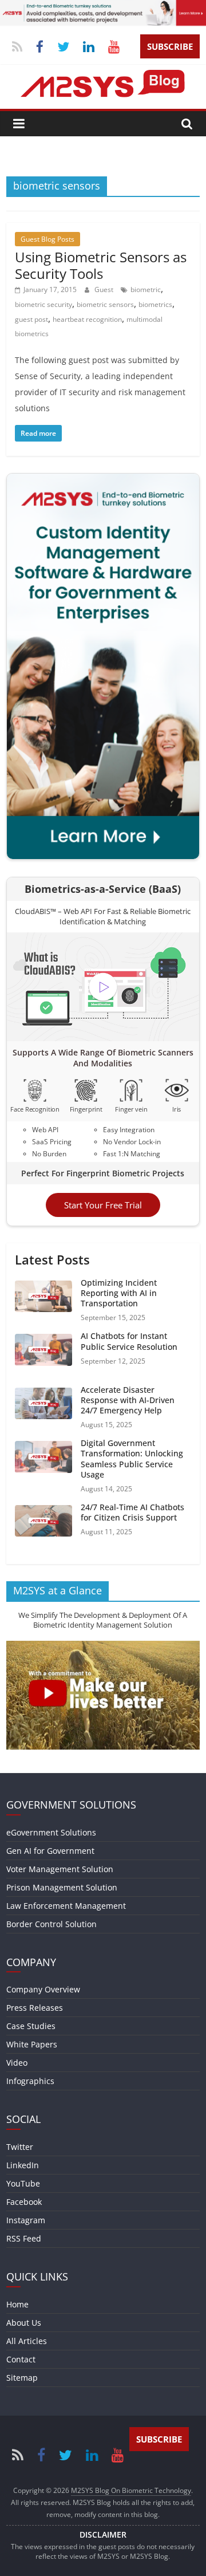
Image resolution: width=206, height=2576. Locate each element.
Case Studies (31, 2026)
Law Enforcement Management (66, 1906)
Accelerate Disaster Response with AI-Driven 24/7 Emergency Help (128, 1400)
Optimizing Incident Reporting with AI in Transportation (119, 1293)
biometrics (155, 304)
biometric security (43, 304)
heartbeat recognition (87, 319)
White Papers (32, 2044)
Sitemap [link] (22, 2378)
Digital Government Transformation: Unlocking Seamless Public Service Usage (132, 1459)
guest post (31, 319)
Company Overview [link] (43, 1989)
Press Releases (35, 2008)
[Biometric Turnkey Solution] (103, 7)
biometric (146, 289)
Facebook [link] (24, 2202)
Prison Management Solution (62, 1887)
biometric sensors (105, 304)
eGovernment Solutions (51, 1832)
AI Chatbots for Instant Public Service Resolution (129, 1341)
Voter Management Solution (60, 1869)
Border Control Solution (51, 1924)
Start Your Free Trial (103, 1205)
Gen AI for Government (50, 1851)
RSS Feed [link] (24, 2238)
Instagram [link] (26, 2220)
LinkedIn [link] (23, 2165)
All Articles (27, 2341)
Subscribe (170, 46)
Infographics (30, 2081)
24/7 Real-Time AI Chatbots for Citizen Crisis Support (132, 1512)
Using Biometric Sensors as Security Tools (101, 265)
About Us (24, 2323)
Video (17, 2063)
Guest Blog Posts (47, 239)
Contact (21, 2359)
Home (17, 2304)
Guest (105, 289)
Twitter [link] (20, 2147)
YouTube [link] (23, 2183)
